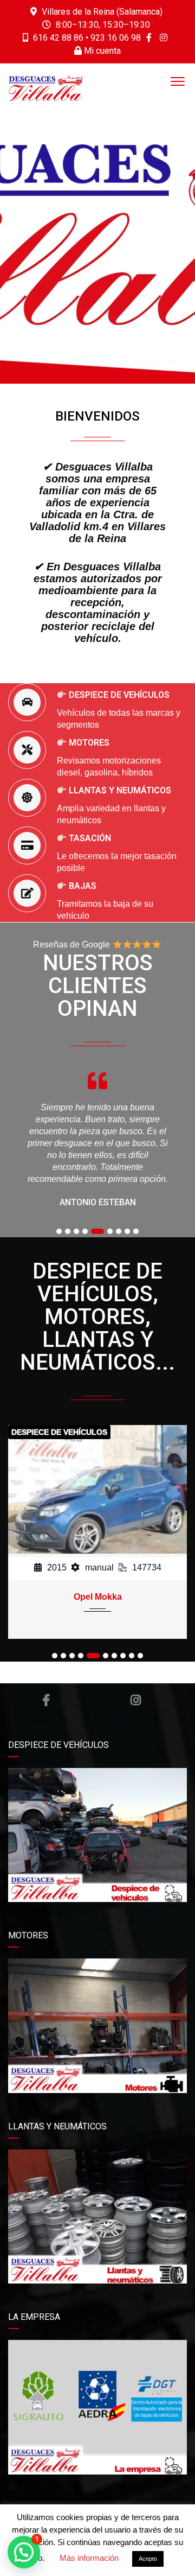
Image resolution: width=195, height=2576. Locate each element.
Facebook (46, 1700)
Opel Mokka (98, 1597)
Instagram (135, 1700)
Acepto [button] (148, 2559)
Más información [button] (89, 2558)
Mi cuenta (101, 51)
